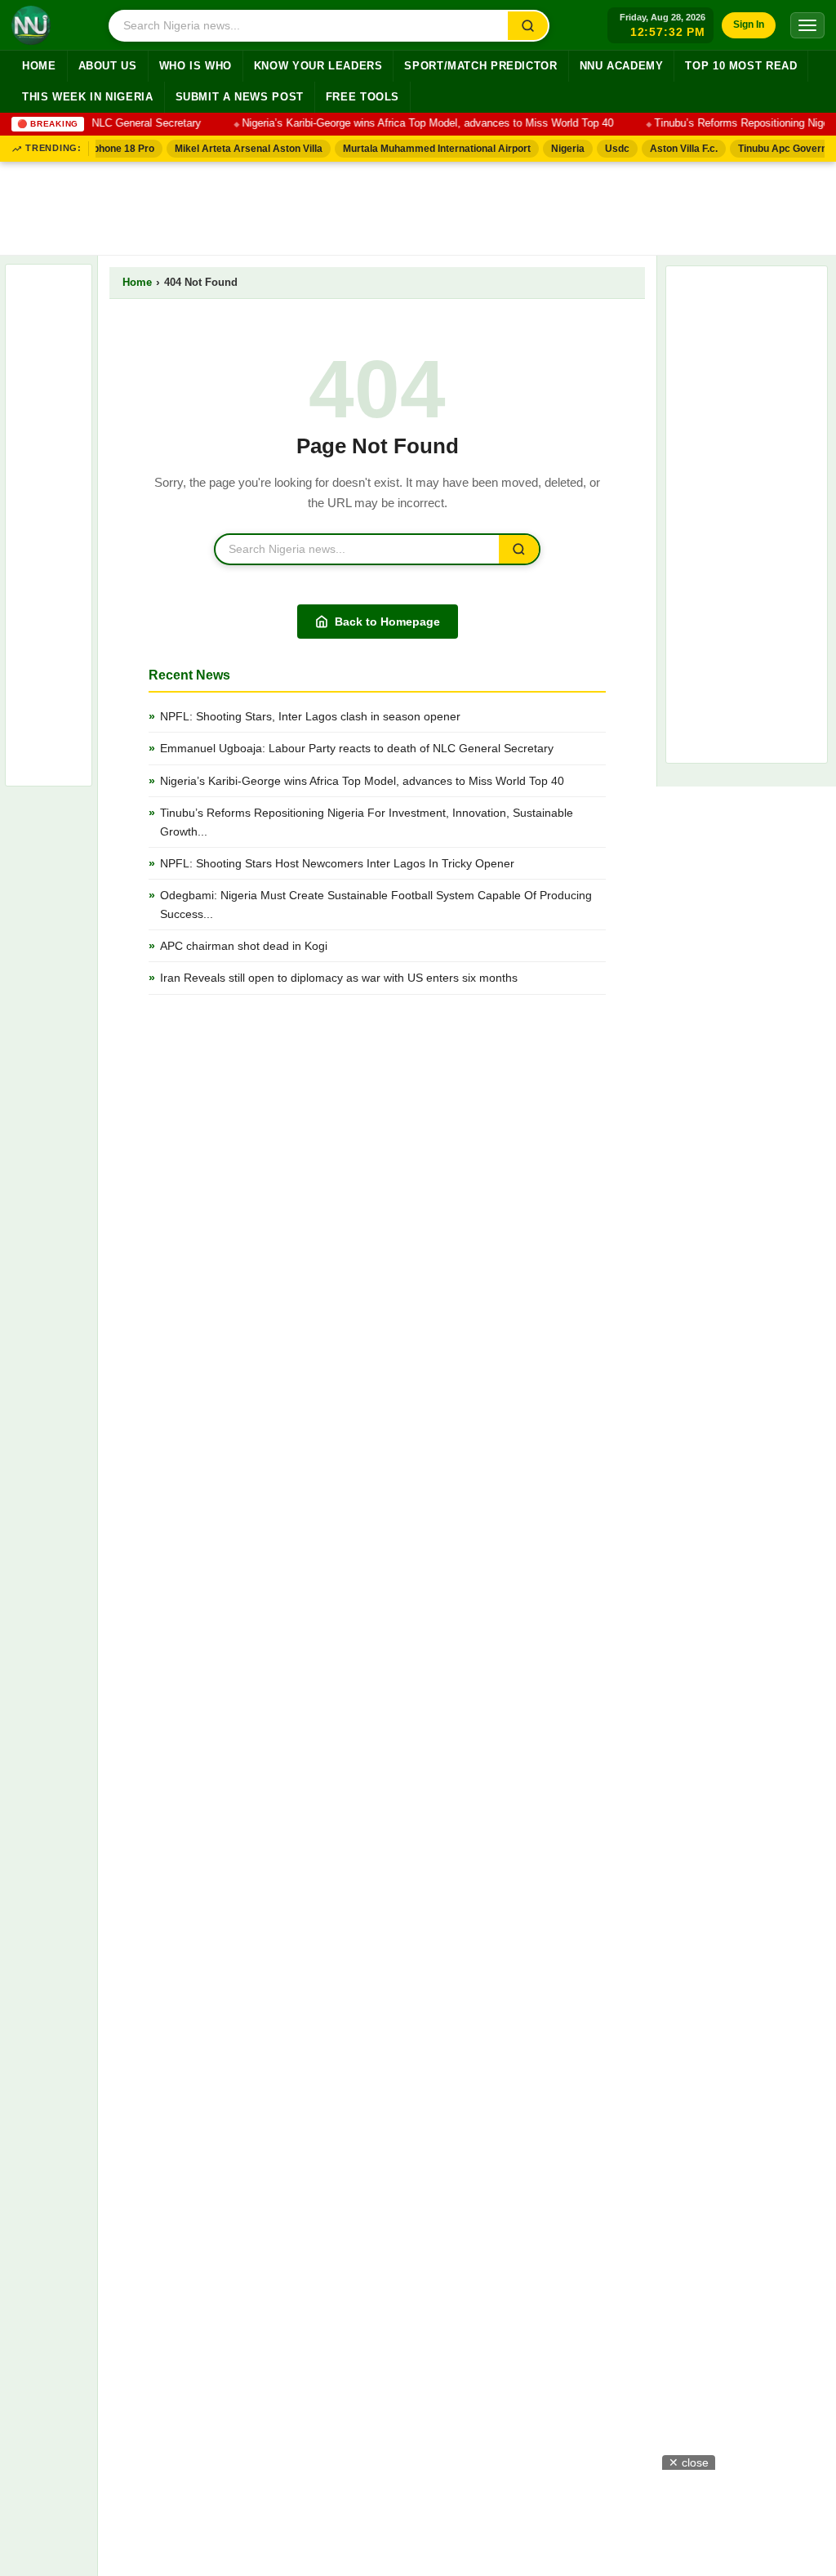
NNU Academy (622, 66)
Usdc (609, 149)
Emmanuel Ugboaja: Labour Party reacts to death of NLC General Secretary (357, 748)
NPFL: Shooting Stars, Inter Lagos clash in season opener (310, 716)
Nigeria (560, 149)
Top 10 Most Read (741, 66)
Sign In (749, 25)
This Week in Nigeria (88, 97)
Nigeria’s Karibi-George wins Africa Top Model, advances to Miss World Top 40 (414, 123)
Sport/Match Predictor (480, 66)
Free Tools (362, 97)
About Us (108, 66)
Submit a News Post (240, 97)
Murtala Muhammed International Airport (429, 149)
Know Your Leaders (318, 66)
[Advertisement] (418, 205)
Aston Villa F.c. (676, 149)
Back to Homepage (387, 622)
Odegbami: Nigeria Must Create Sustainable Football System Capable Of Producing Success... (376, 904)
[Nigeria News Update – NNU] (31, 25)
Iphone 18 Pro (114, 149)
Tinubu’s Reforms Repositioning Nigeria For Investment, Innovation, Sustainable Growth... (367, 822)
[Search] (528, 26)
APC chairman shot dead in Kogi (244, 946)
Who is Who (196, 66)
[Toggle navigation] (807, 25)
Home (39, 66)
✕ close (689, 2462)
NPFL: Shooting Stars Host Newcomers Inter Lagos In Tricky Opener (337, 863)
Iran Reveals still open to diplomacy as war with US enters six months (339, 978)
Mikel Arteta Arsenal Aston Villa (240, 149)
